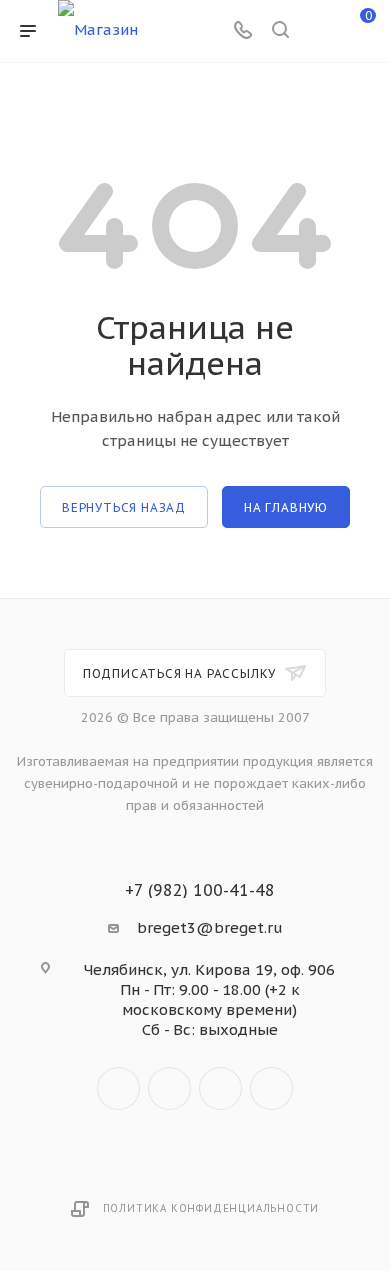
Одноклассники (220, 1088)
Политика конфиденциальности (211, 1208)
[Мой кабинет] (318, 31)
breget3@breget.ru (210, 927)
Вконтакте (118, 1088)
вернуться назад (124, 507)
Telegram (169, 1088)
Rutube (271, 1088)
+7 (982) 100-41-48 (200, 890)
